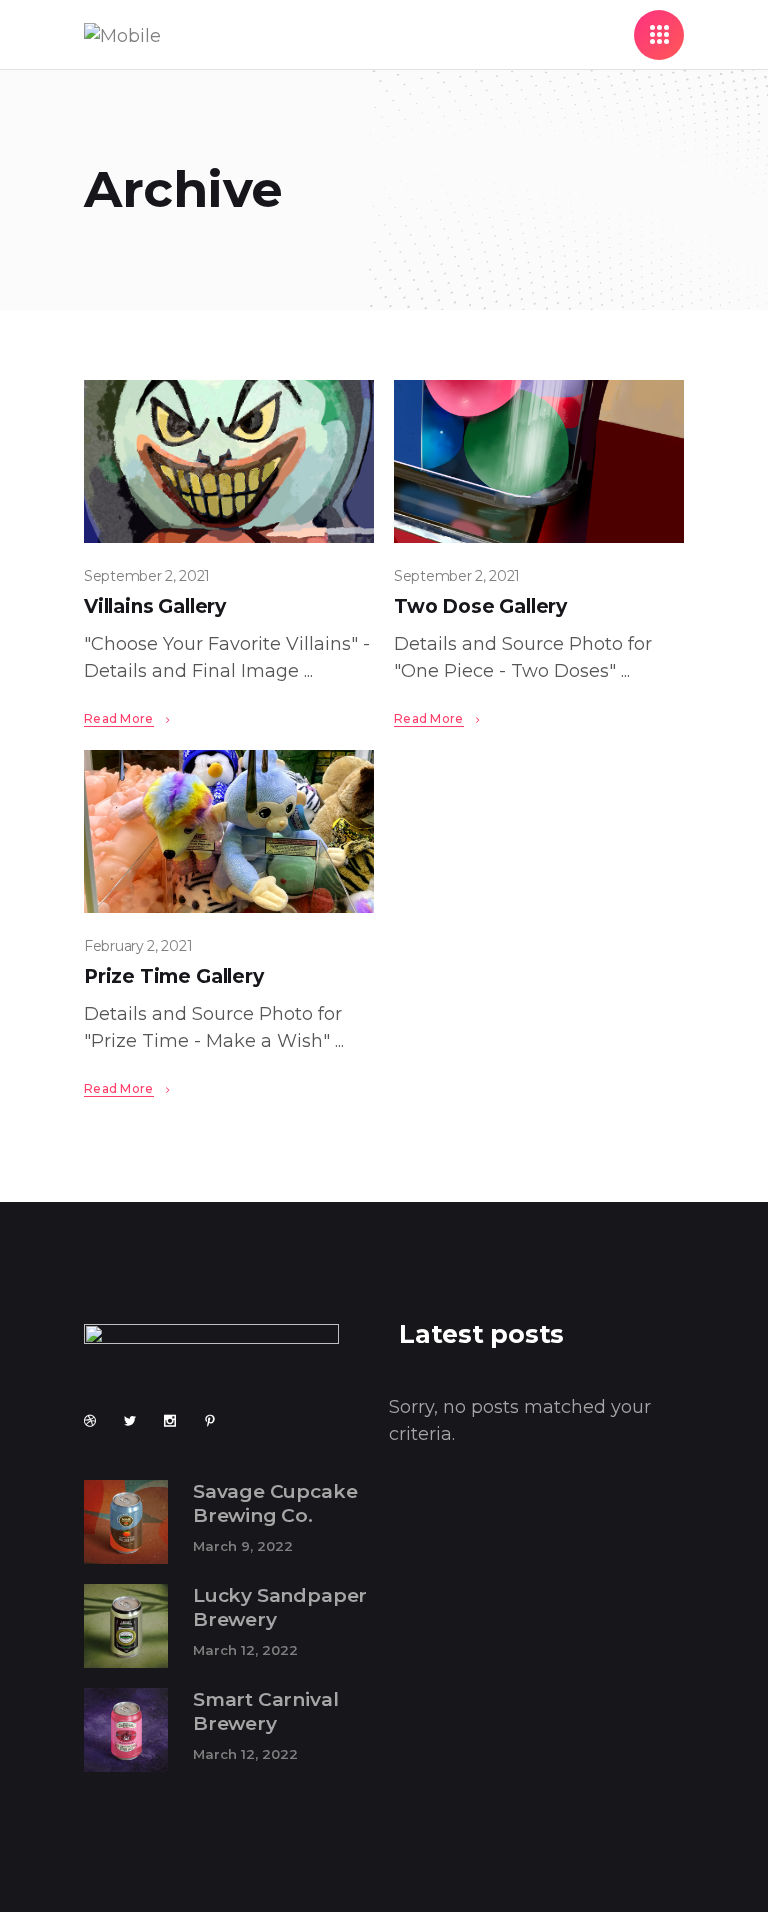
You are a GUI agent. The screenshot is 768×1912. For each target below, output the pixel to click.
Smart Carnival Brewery (265, 1712)
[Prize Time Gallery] (229, 831)
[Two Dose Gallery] (539, 461)
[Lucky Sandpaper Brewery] (126, 1626)
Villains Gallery (155, 606)
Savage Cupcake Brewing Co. (275, 1504)
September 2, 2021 (147, 576)
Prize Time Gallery (174, 976)
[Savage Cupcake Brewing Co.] (126, 1522)
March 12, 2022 (245, 1650)
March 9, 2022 (243, 1546)
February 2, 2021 (138, 946)
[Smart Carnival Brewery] (126, 1730)
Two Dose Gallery (480, 606)
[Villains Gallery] (229, 461)
